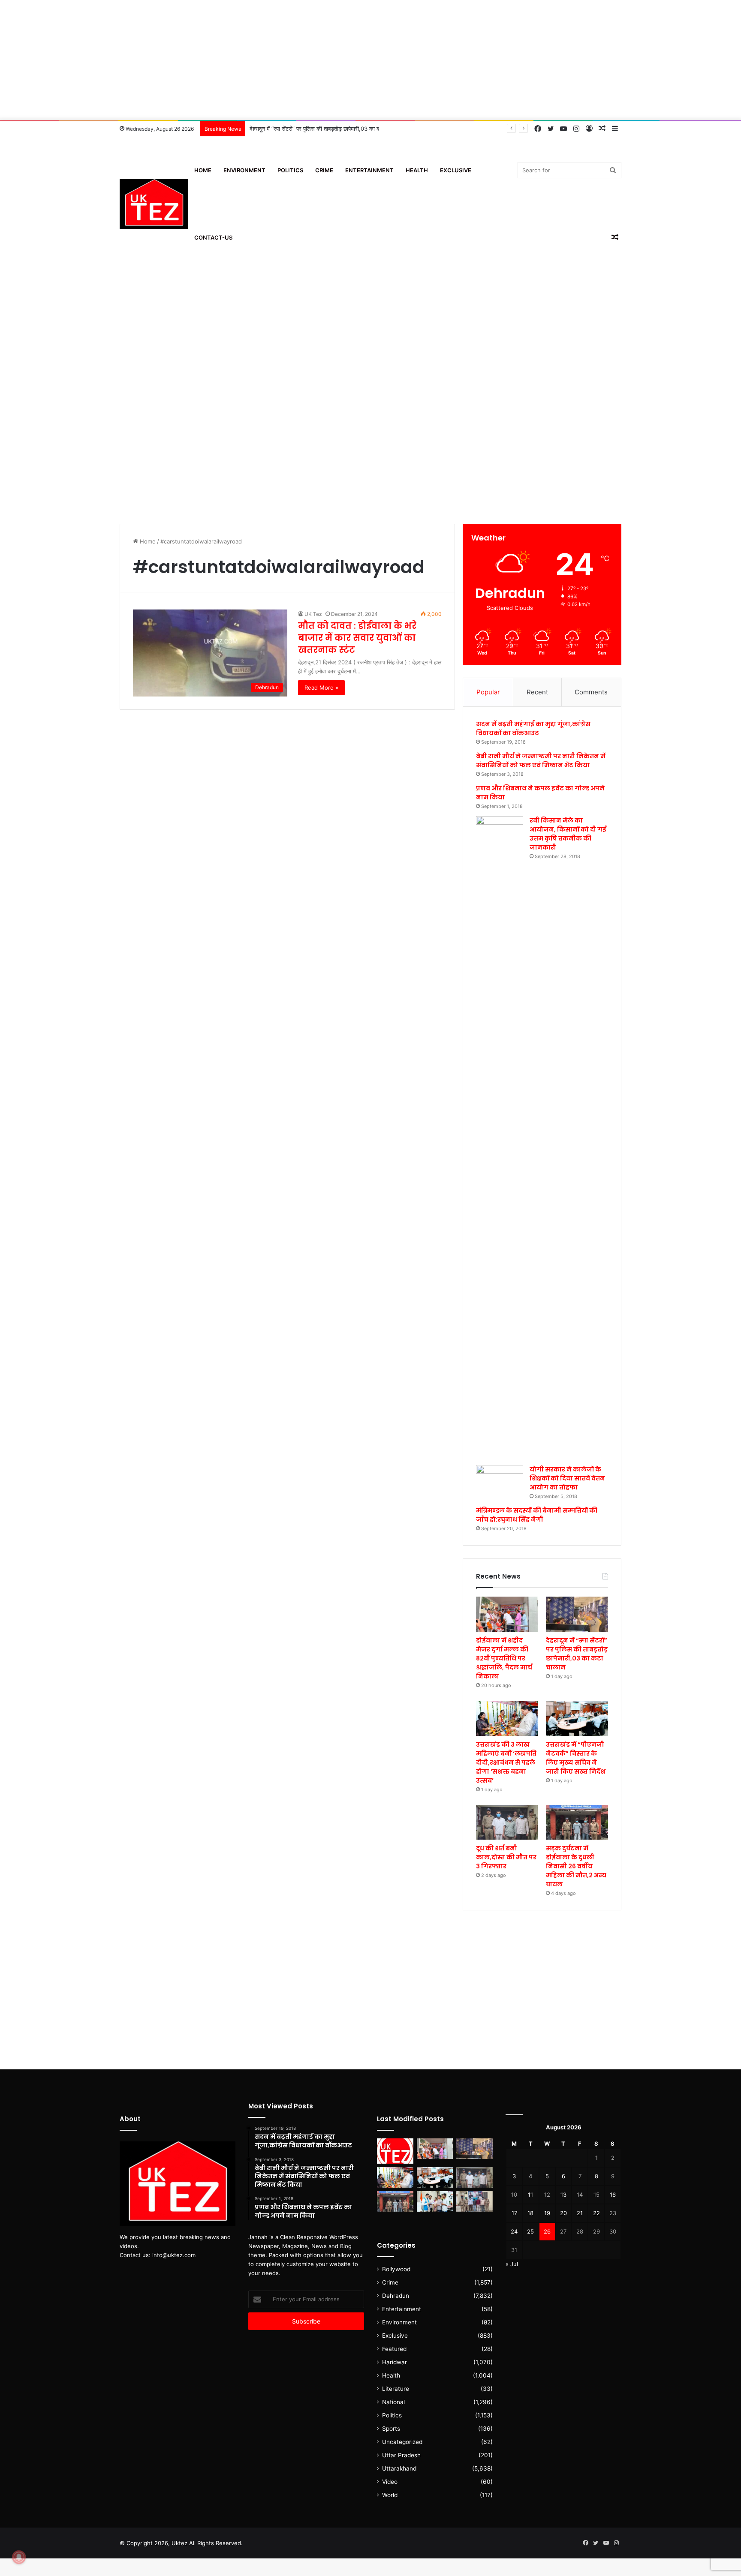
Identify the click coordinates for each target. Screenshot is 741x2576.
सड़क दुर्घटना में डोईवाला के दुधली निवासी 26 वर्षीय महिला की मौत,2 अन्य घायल (576, 1866)
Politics (290, 170)
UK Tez (313, 614)
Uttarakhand (399, 2468)
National (393, 2402)
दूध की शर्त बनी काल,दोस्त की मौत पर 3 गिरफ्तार (506, 1857)
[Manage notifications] (19, 2557)
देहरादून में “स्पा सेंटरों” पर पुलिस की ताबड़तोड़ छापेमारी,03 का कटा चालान (325, 129)
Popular (488, 692)
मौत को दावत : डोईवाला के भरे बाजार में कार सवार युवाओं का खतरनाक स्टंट (357, 638)
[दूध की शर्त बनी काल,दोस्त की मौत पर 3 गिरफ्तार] (507, 1822)
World (390, 2495)
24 (514, 2231)
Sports (391, 2429)
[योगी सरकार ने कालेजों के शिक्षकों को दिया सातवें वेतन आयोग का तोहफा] (500, 1478)
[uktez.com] (154, 204)
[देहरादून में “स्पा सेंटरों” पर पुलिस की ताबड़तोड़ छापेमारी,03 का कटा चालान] (577, 1614)
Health (417, 170)
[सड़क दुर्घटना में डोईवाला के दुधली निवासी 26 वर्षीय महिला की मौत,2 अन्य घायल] (577, 1822)
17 (514, 2213)
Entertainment (369, 170)
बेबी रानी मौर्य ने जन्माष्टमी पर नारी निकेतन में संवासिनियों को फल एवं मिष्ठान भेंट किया (541, 761)
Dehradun (396, 2296)
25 (530, 2231)
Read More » (321, 688)
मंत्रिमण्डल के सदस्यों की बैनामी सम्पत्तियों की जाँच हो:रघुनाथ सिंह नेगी (537, 1515)
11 (530, 2195)
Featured (394, 2349)
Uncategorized (402, 2442)
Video (390, 2482)
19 (547, 2213)
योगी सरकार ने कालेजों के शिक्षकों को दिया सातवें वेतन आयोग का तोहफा (567, 1478)
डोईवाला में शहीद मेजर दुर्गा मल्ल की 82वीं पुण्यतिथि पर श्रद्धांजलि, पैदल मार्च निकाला (504, 1658)
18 (530, 2213)
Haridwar (395, 2362)
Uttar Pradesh (401, 2455)
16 (613, 2195)
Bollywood (396, 2269)
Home (203, 170)
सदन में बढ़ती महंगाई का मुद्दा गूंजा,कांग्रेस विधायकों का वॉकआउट (533, 728)
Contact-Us (213, 237)
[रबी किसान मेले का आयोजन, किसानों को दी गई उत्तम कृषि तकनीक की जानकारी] (500, 1138)
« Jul (512, 2264)
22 (596, 2213)
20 (563, 2213)
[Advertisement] (370, 60)
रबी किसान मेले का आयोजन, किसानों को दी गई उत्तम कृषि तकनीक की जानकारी (568, 834)
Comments (591, 692)
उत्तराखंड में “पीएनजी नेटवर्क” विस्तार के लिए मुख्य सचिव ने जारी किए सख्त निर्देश (576, 1758)
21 (580, 2213)
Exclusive (456, 170)
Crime (324, 170)
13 (563, 2195)
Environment (244, 170)
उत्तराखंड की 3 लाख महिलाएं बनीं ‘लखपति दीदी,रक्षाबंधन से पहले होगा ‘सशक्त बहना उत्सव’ (506, 1762)
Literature (396, 2389)
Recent (537, 692)
